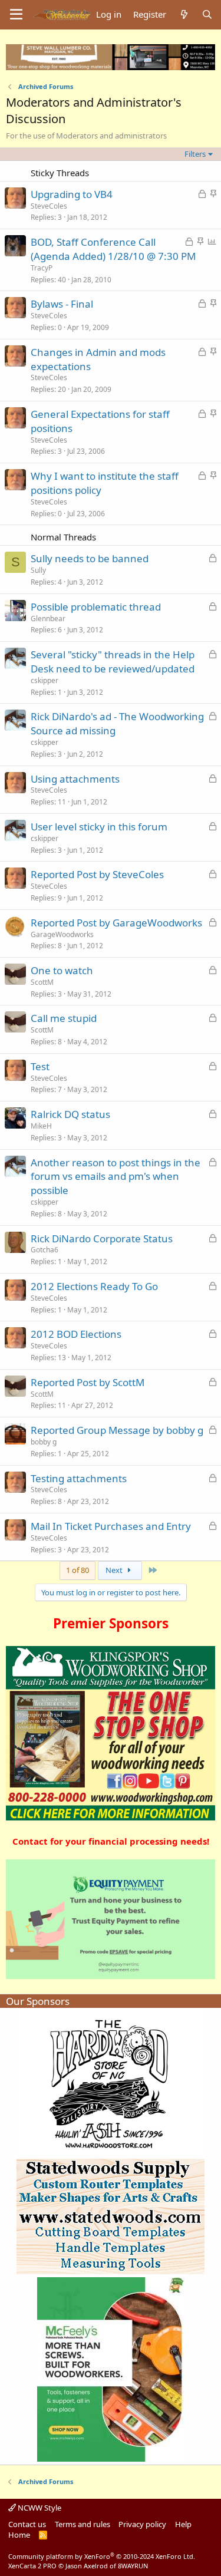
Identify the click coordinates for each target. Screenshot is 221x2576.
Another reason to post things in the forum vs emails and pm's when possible (116, 1177)
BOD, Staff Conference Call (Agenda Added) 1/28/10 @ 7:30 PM (113, 249)
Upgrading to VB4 (72, 194)
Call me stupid (64, 1018)
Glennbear (48, 619)
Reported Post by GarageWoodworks (116, 923)
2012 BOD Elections (76, 1334)
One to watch (62, 970)
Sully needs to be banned (90, 558)
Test (40, 1066)
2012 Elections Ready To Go (94, 1286)
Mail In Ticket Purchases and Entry (111, 1526)
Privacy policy (142, 2524)
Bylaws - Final (62, 304)
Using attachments (75, 779)
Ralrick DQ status (70, 1114)
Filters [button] (195, 154)
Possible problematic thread (96, 607)
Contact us (27, 2524)
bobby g (44, 1442)
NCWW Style (39, 2508)
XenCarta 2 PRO (32, 2566)
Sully (38, 570)
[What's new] (184, 14)
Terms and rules (83, 2524)
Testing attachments (79, 1478)
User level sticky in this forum (99, 827)
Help (183, 2524)
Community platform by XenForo (102, 2556)
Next (115, 1570)
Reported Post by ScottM (88, 1382)
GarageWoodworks (62, 934)
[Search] (207, 14)
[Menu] (16, 15)
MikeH (41, 1126)
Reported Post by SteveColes (97, 874)
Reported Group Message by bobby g (117, 1430)
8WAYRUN (133, 2566)
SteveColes (49, 206)
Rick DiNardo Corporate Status (102, 1238)
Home (19, 2535)
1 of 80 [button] (77, 1570)
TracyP (42, 268)
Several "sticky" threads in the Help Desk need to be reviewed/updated (113, 662)
